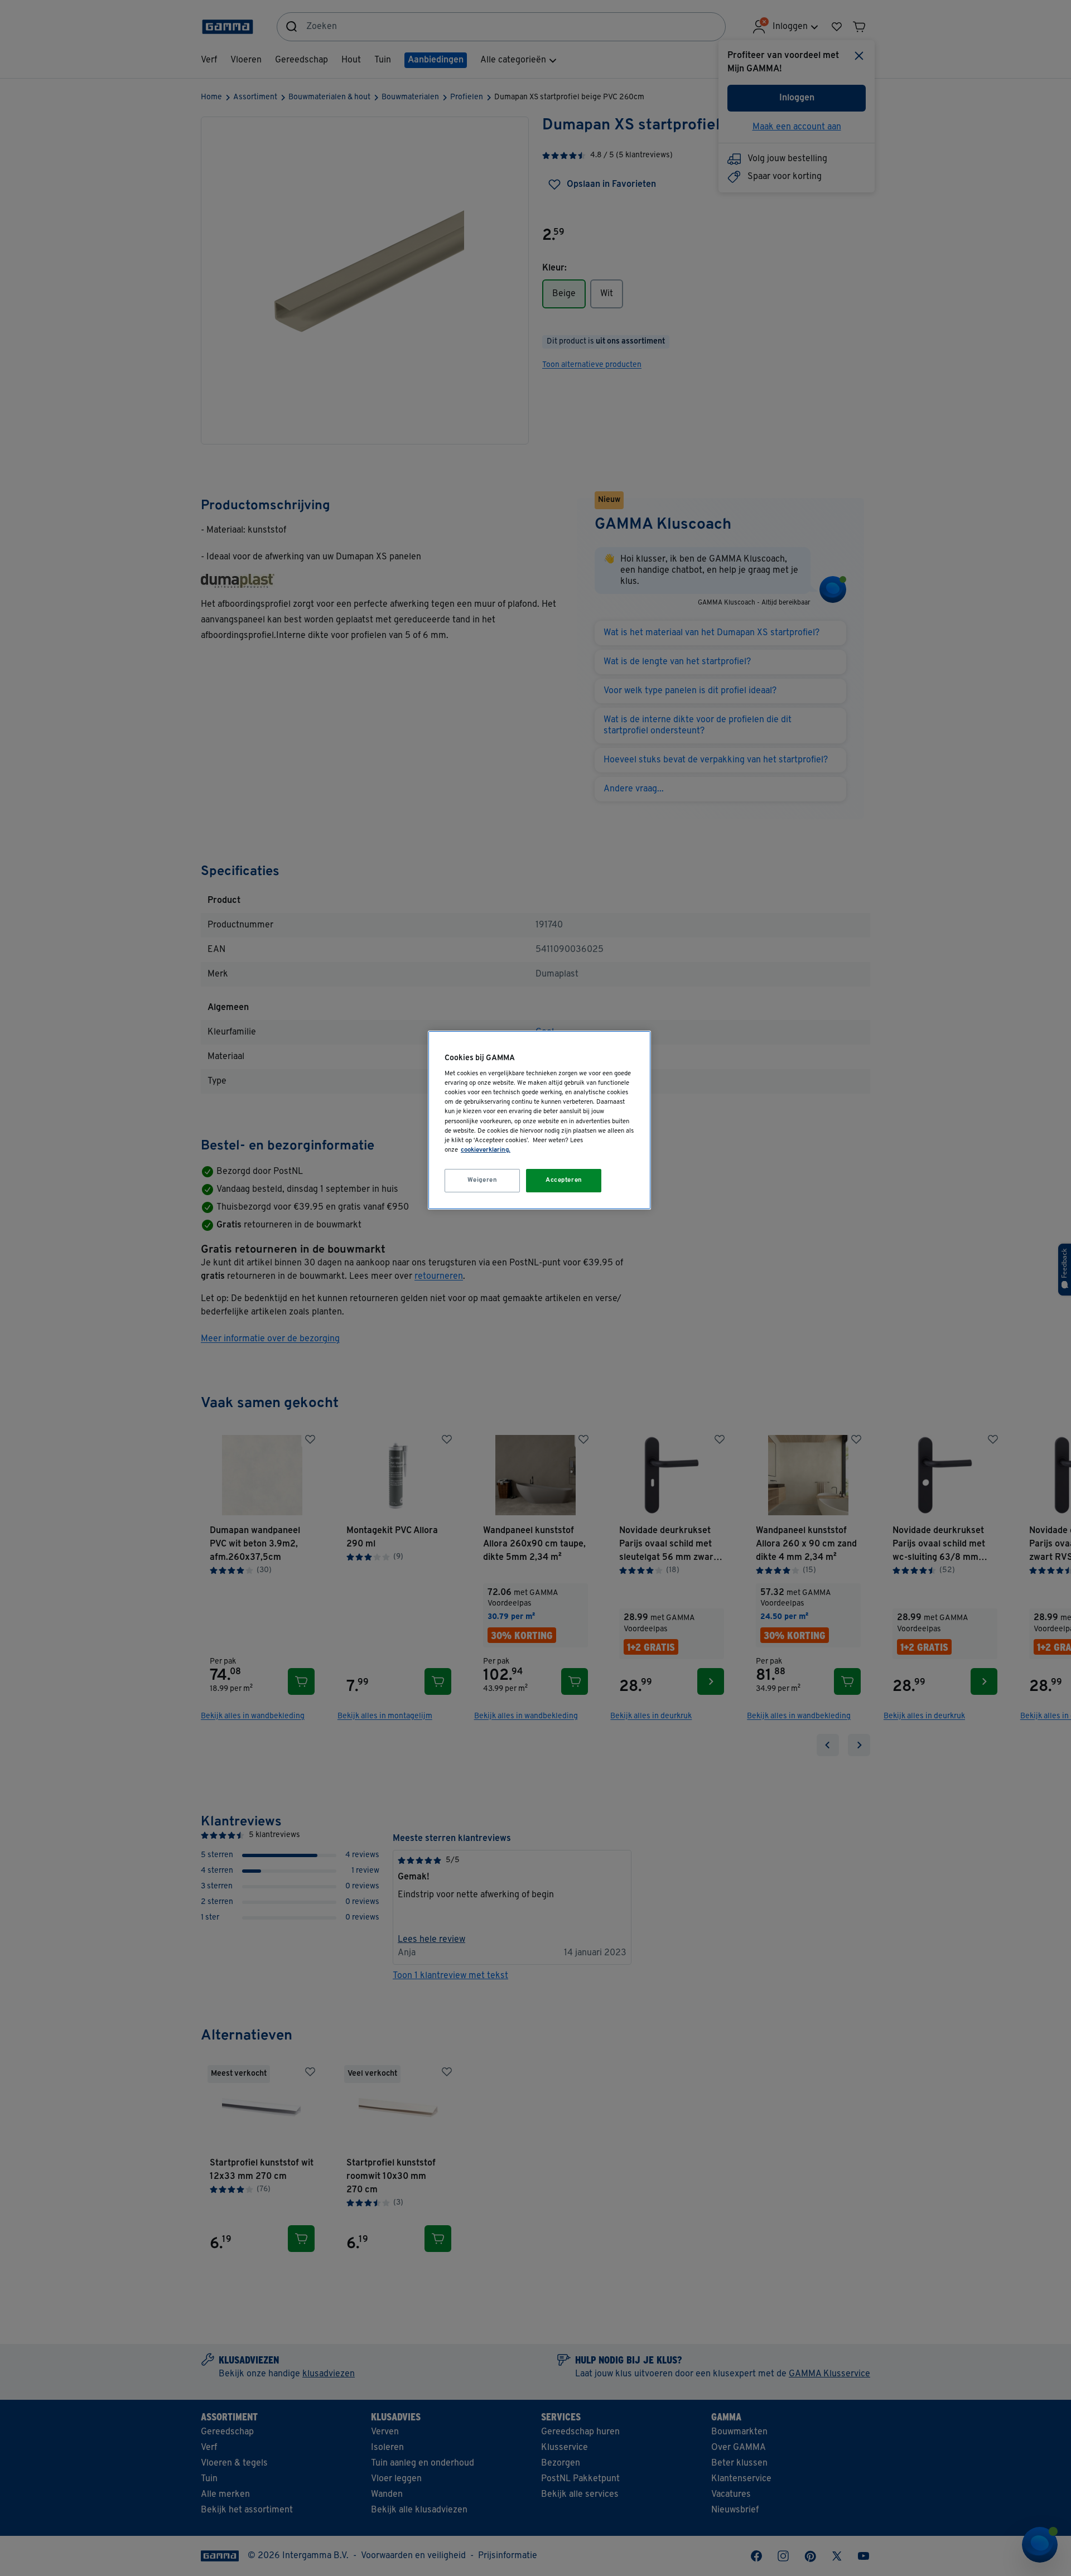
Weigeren (483, 1180)
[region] (539, 1120)
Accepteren (564, 1180)
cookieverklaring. (486, 1150)
